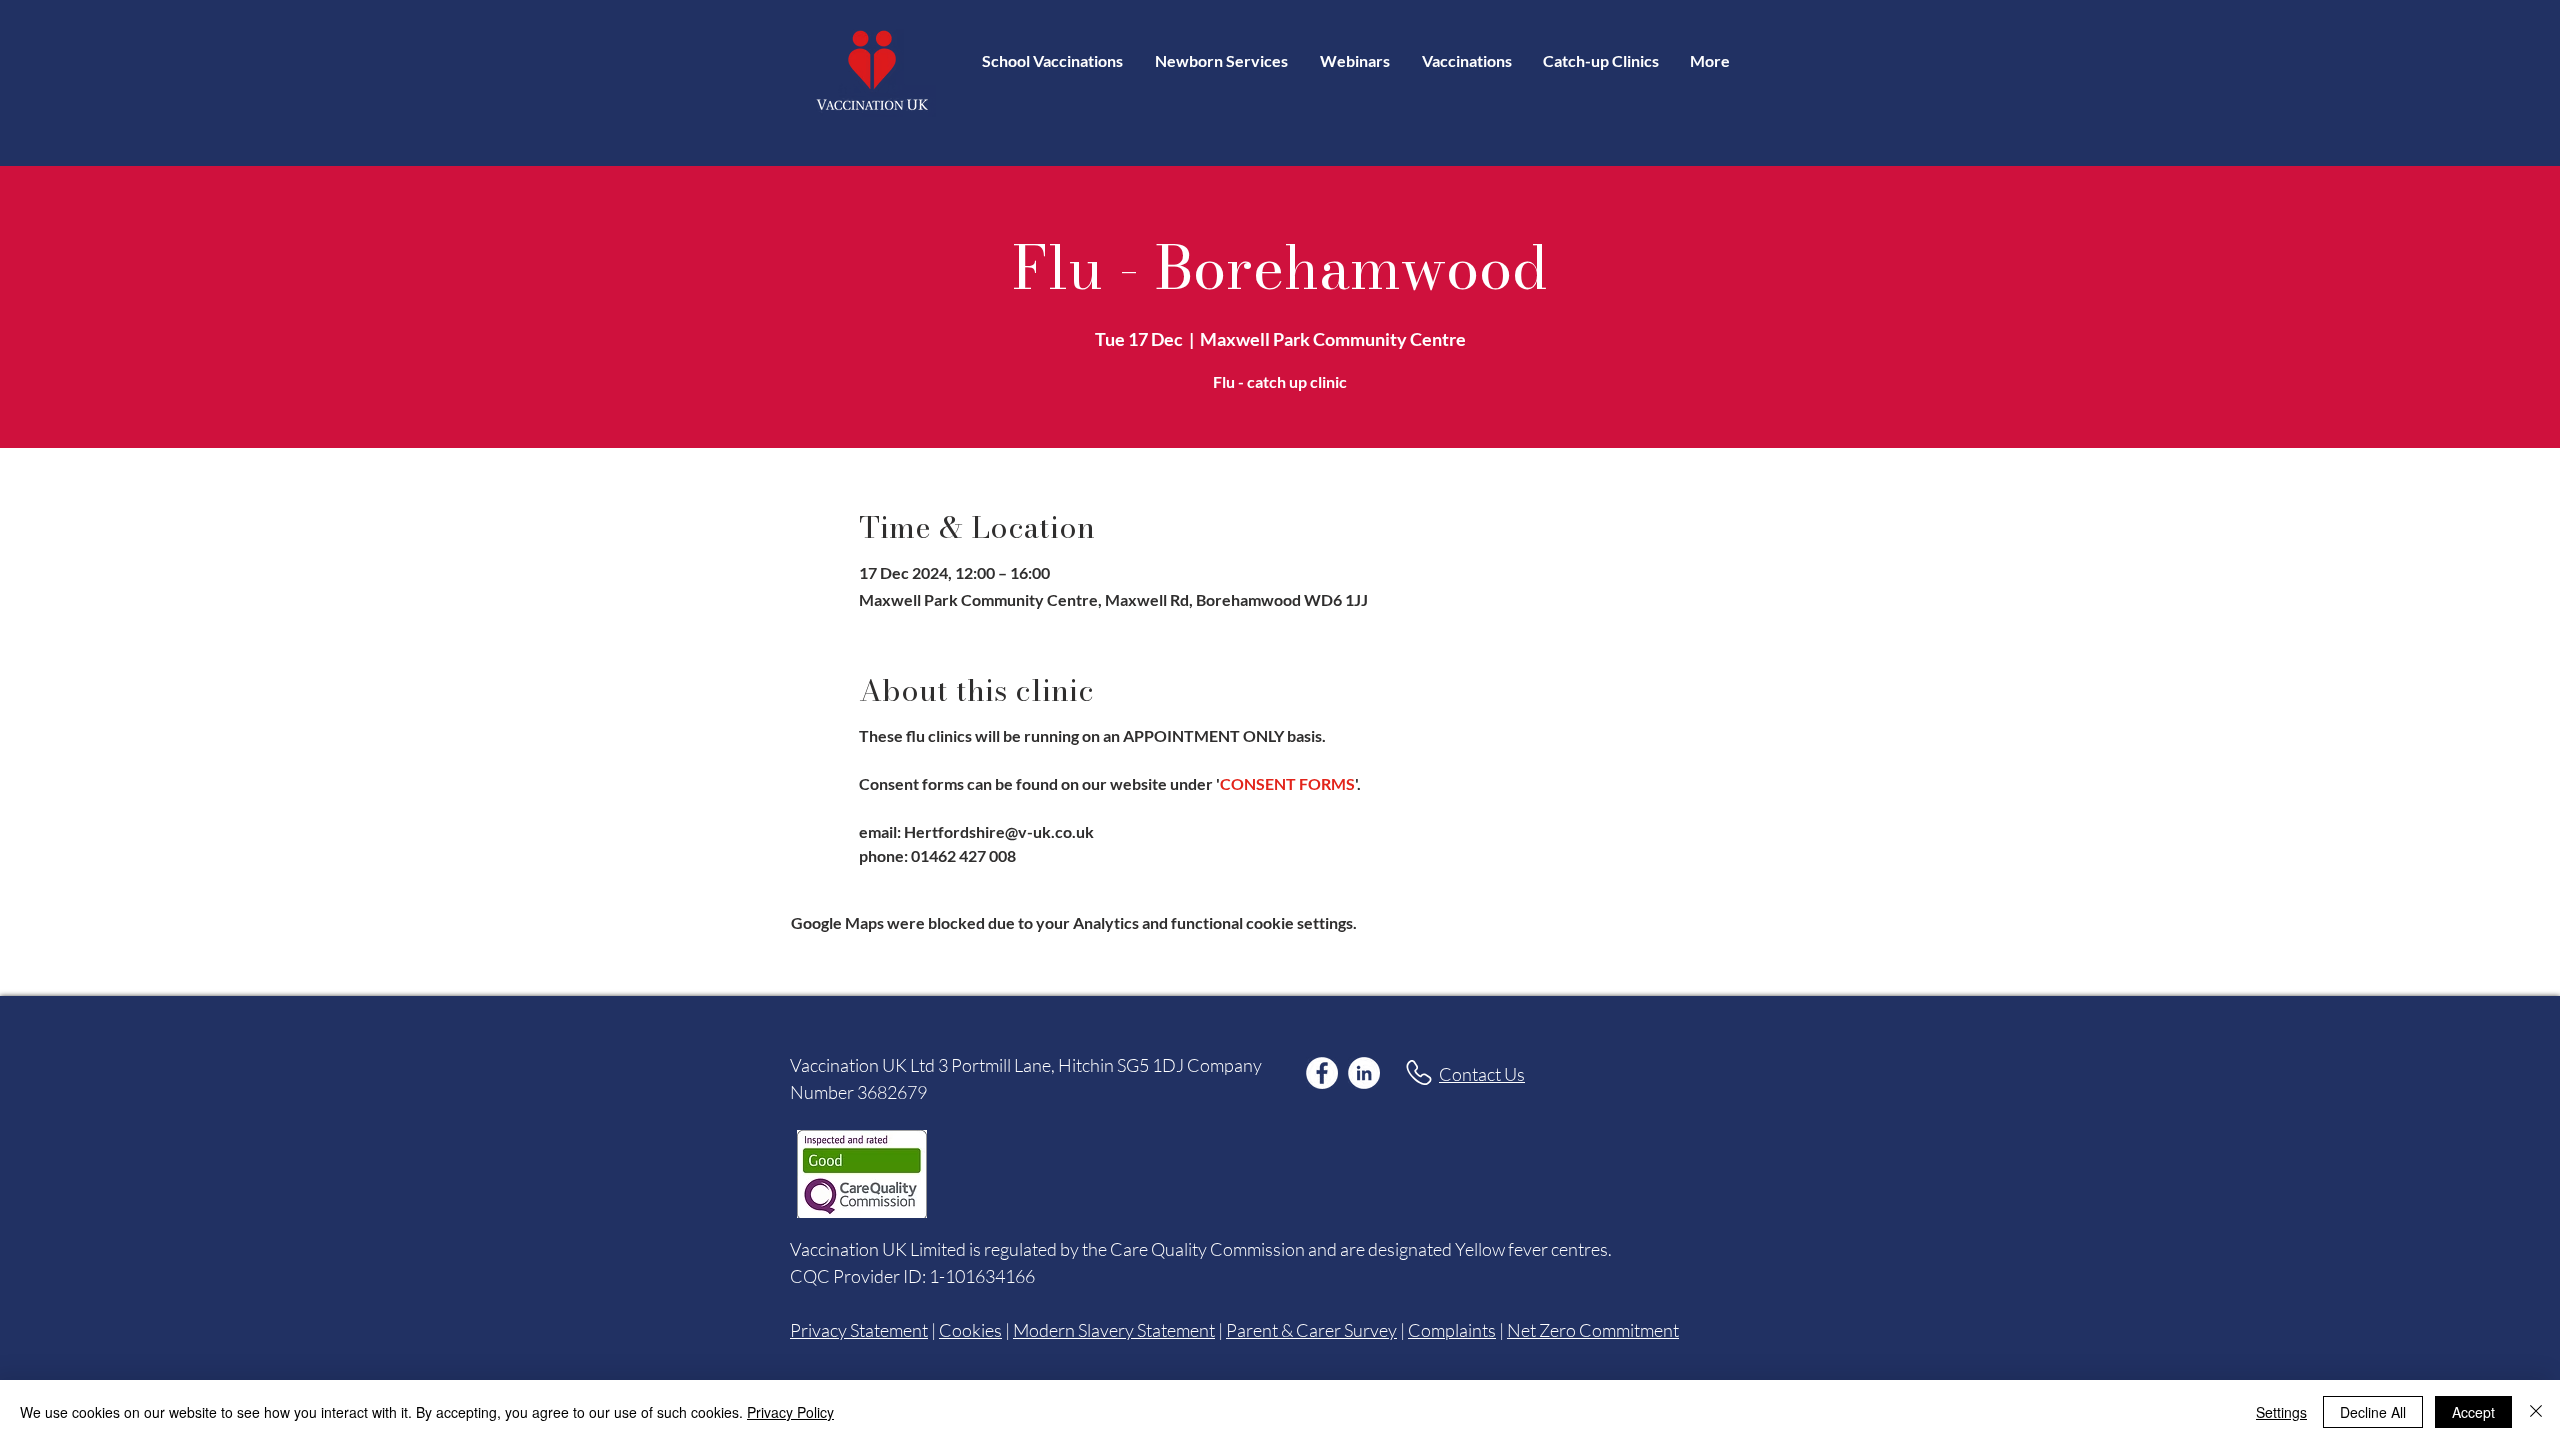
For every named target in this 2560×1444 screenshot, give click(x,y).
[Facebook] (1322, 1073)
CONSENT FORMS (1287, 783)
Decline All (2373, 1412)
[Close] (2536, 1412)
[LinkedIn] (1364, 1073)
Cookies (970, 1330)
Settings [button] (2281, 1412)
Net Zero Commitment (1593, 1330)
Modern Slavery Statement (1114, 1330)
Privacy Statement (859, 1330)
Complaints (1452, 1330)
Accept (2473, 1412)
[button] (1466, 60)
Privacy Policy (790, 1412)
